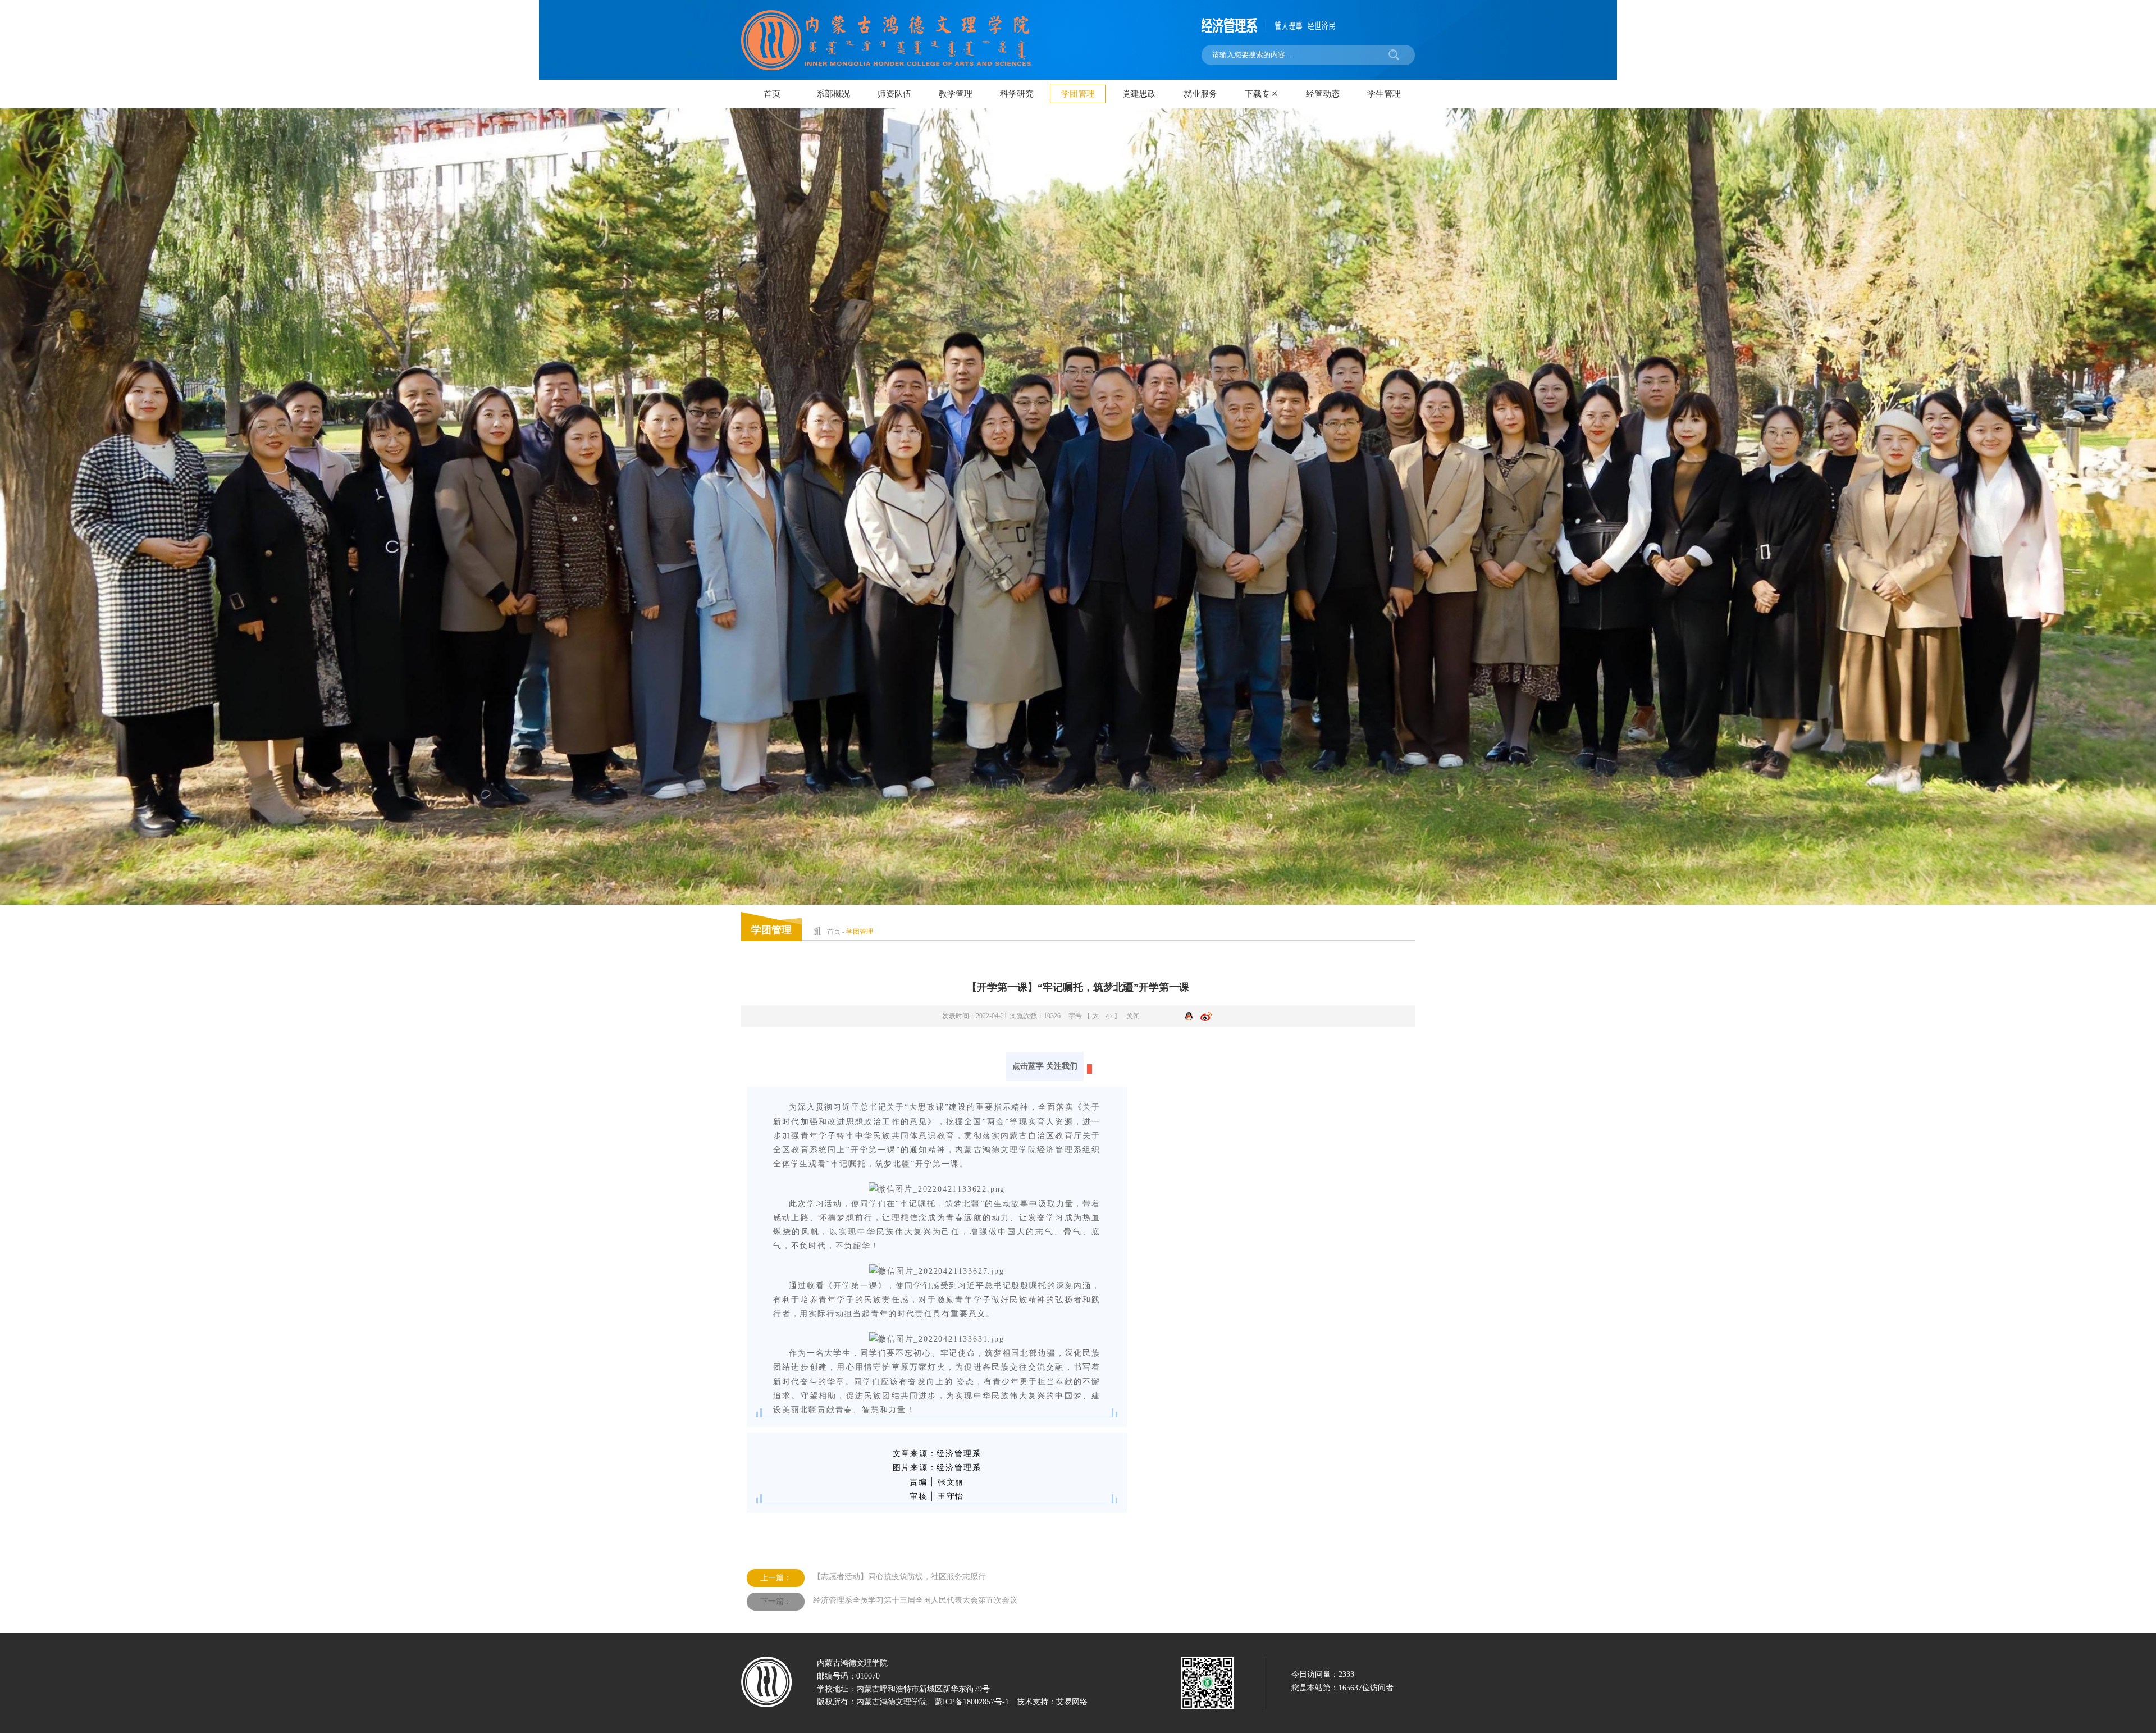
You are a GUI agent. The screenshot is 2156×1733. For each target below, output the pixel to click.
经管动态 (1323, 94)
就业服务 (1200, 94)
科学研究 (1017, 94)
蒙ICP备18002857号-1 (972, 1702)
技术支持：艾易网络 (1052, 1702)
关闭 (1133, 1016)
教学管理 (956, 94)
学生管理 (1384, 94)
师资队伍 (894, 94)
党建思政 (1139, 94)
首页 (772, 94)
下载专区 (1262, 94)
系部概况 (833, 94)
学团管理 (1078, 94)
